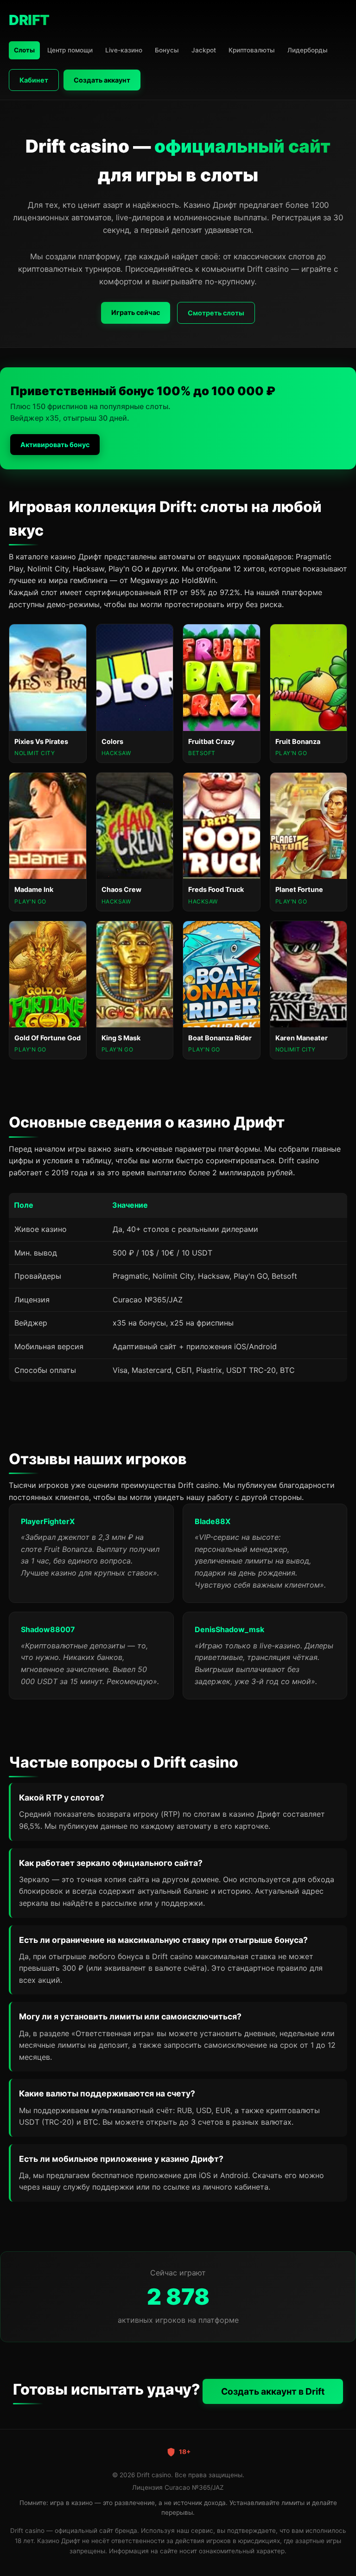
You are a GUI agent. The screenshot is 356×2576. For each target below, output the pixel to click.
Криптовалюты (252, 50)
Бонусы (167, 50)
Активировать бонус (55, 445)
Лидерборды (308, 50)
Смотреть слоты (216, 313)
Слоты (24, 50)
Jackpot (204, 50)
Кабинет (34, 80)
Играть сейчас (136, 312)
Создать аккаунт (102, 80)
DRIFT (29, 20)
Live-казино (124, 50)
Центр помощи (70, 50)
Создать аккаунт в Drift (273, 2391)
